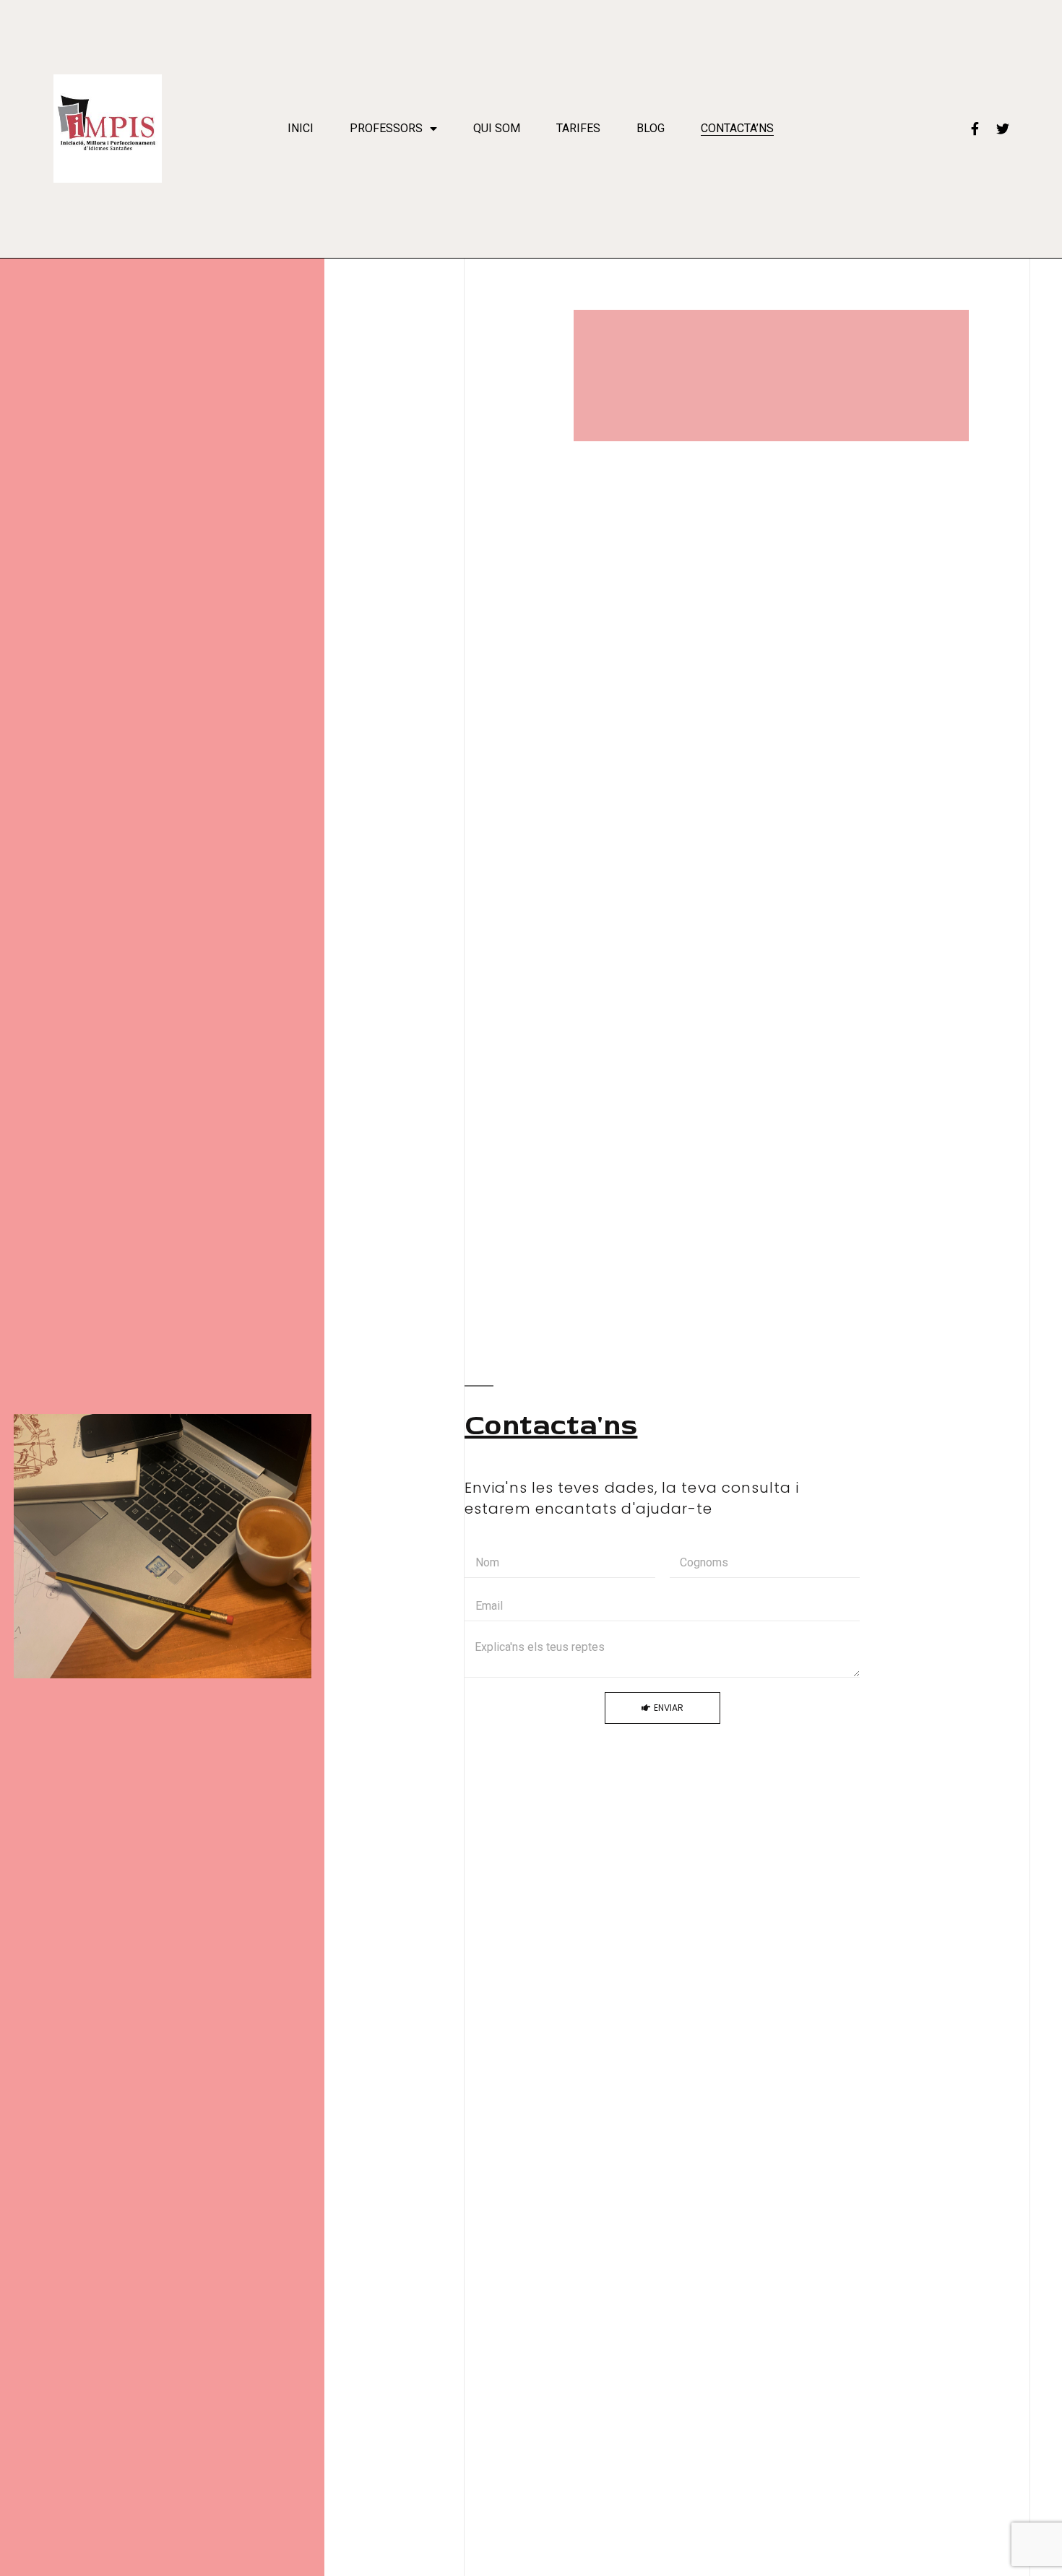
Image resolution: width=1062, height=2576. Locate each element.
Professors (386, 128)
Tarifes (578, 128)
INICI (301, 128)
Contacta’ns (737, 128)
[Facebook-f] (975, 129)
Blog (651, 128)
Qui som (497, 128)
